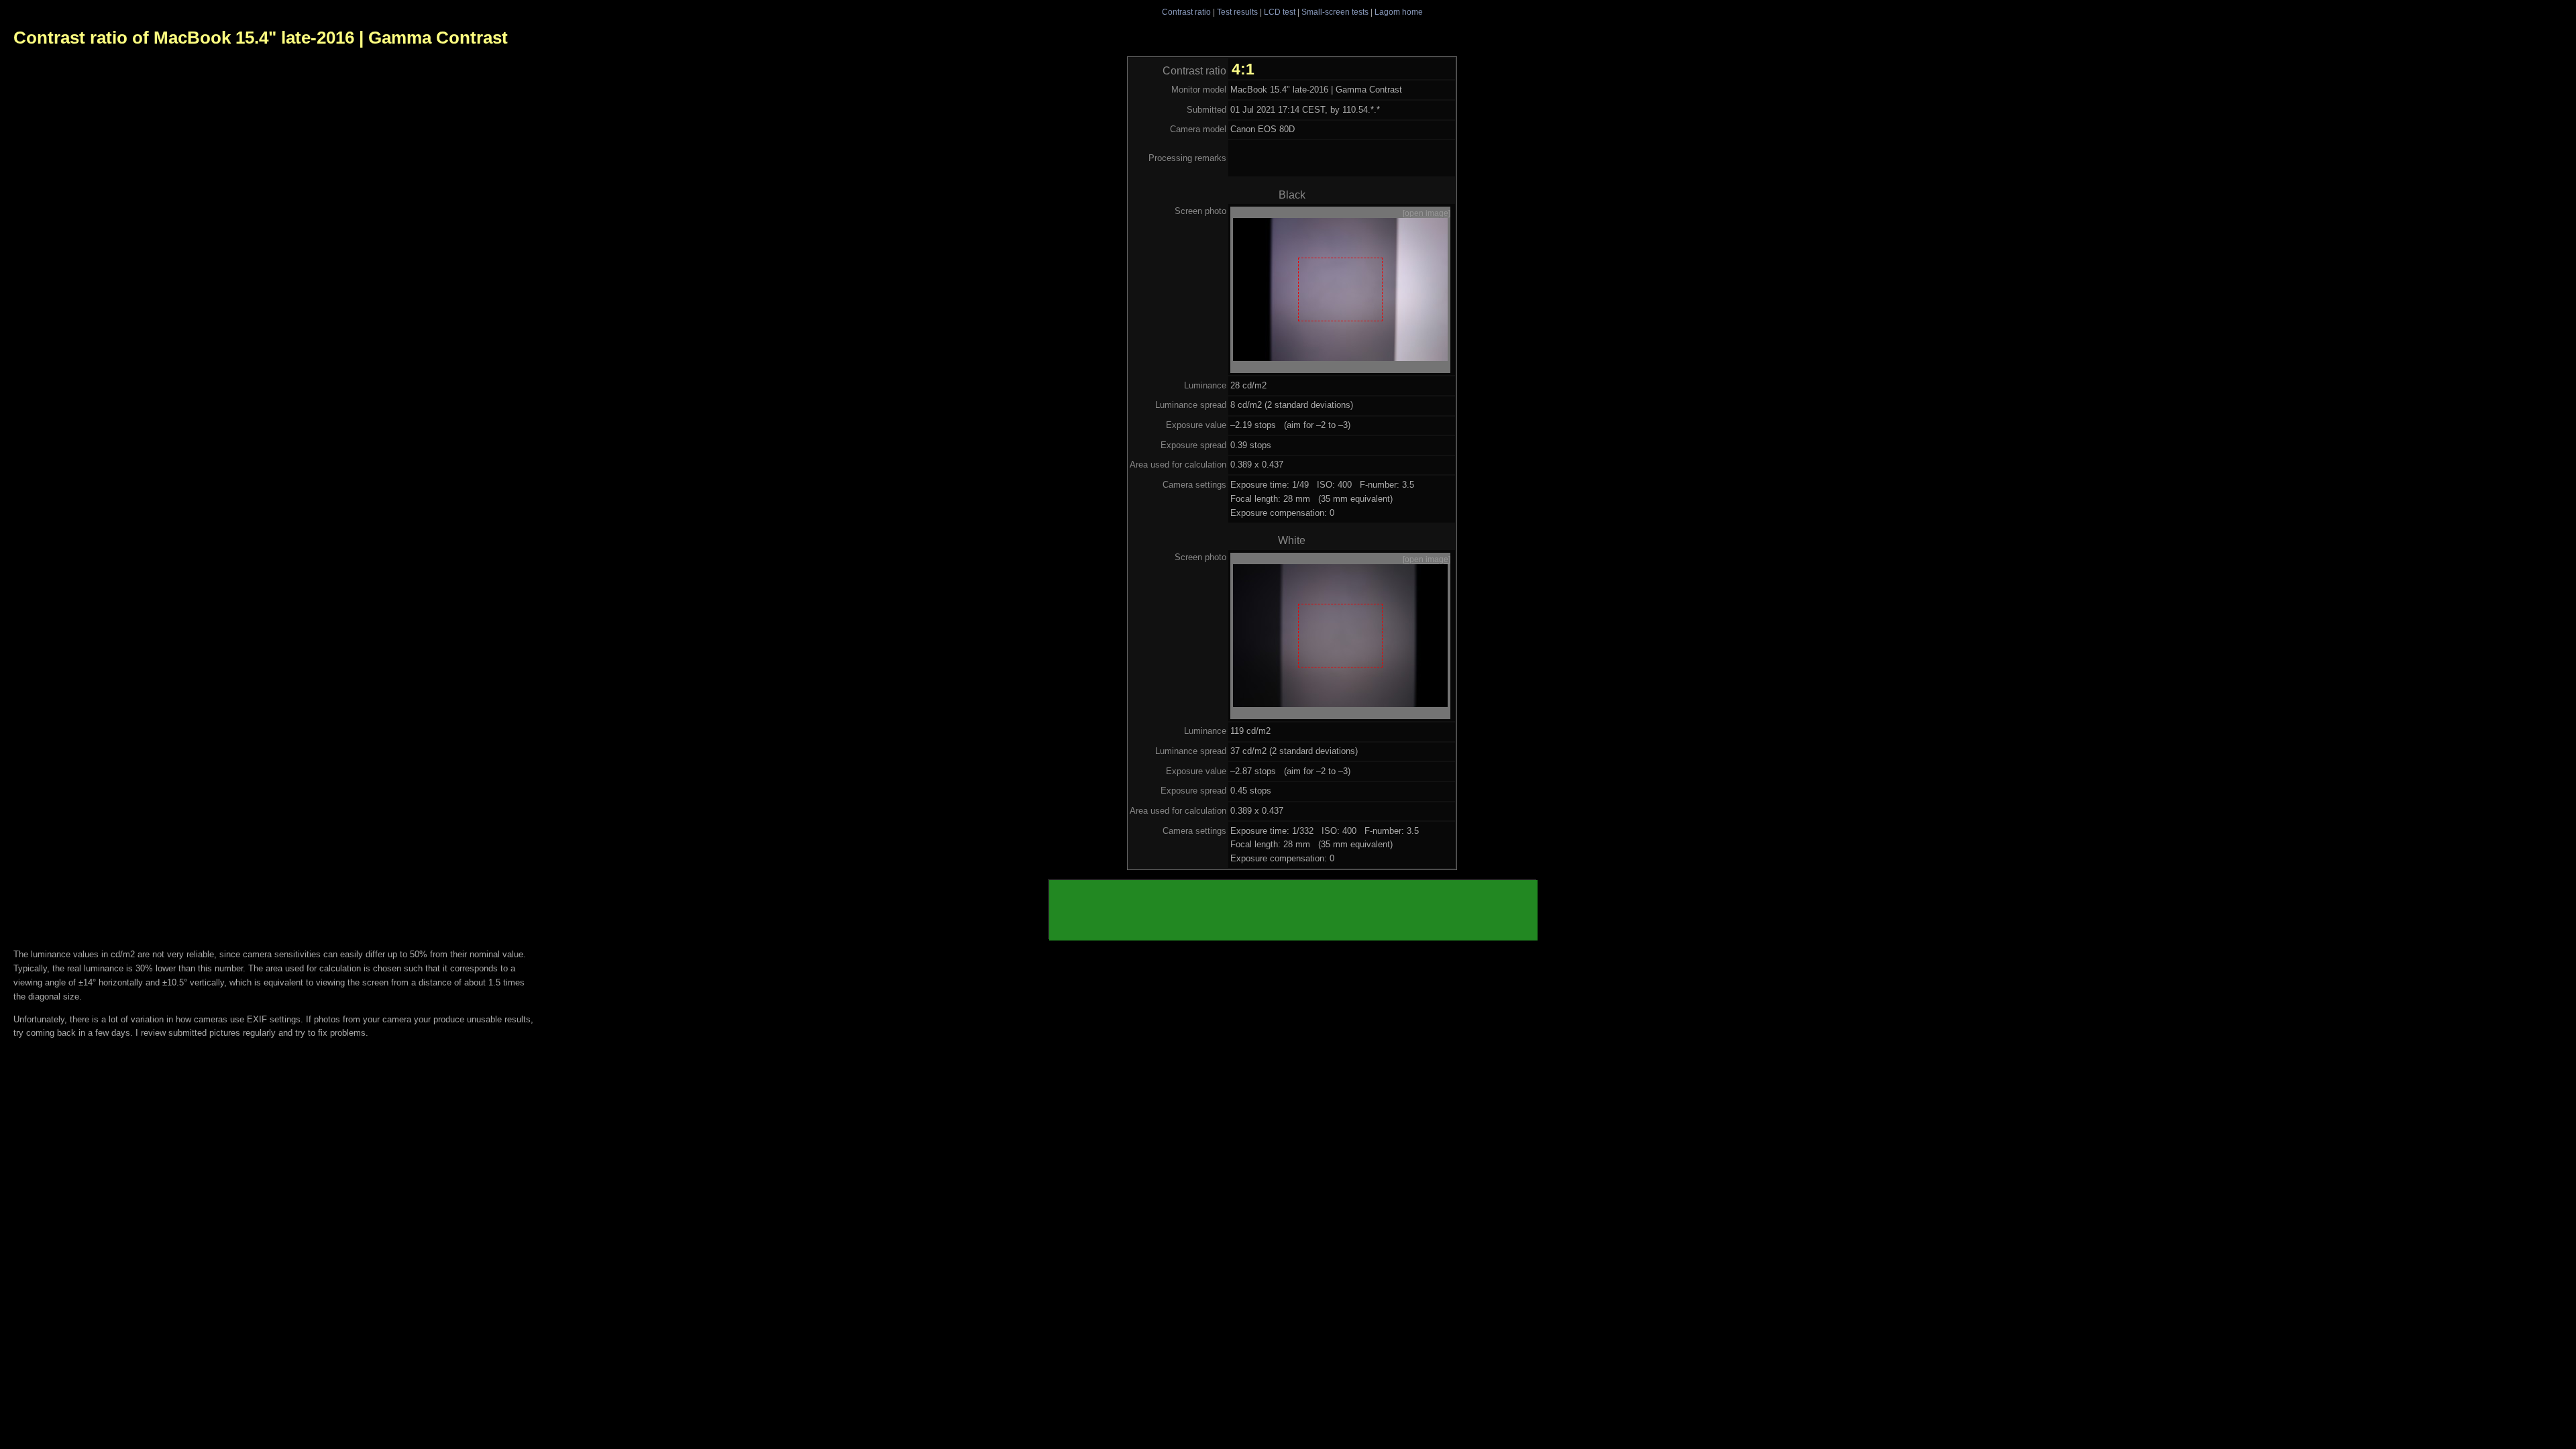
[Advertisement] (1293, 910)
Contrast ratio (1186, 12)
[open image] (1427, 213)
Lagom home (1399, 12)
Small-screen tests (1335, 12)
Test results (1237, 12)
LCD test (1280, 12)
